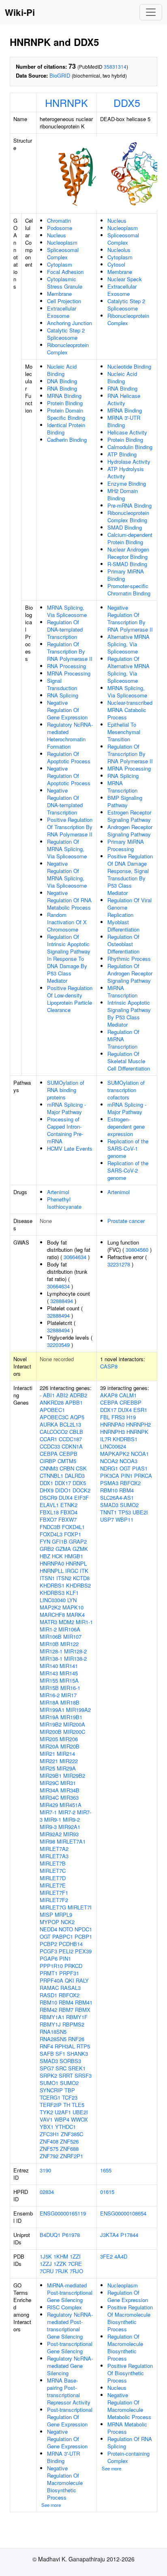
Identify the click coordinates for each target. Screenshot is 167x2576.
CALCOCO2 (54, 1432)
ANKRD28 (52, 1402)
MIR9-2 (71, 1819)
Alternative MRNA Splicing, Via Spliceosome (128, 644)
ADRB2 (78, 1395)
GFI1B (60, 1541)
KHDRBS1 (52, 1585)
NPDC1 (83, 1929)
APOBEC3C (54, 1417)
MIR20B (70, 1746)
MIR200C (74, 1732)
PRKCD (73, 1966)
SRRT (66, 2075)
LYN (72, 1600)
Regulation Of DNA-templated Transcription (65, 629)
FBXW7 (67, 1519)
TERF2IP (51, 2105)
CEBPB (68, 1454)
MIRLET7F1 (54, 1893)
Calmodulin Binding (130, 447)
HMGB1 (74, 1556)
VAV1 (46, 2119)
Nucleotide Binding (129, 366)
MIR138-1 (51, 1658)
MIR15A (69, 1680)
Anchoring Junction (70, 323)
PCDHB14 (71, 1944)
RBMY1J (50, 2024)
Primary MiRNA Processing (126, 845)
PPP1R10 (51, 1966)
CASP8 (109, 1366)
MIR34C (49, 1797)
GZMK (80, 1549)
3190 (45, 2170)
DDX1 (46, 1483)
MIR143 (49, 1673)
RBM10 (48, 2002)
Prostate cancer (126, 1221)
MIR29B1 (51, 1776)
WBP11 (124, 1519)
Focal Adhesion (65, 272)
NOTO (66, 1929)
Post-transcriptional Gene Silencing (70, 2347)
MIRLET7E (53, 1885)
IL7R (106, 1439)
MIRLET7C (53, 1871)
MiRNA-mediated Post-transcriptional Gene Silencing (70, 2293)
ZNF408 (49, 2141)
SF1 (60, 2054)
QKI (70, 1980)
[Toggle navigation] (151, 12)
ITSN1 (47, 1578)
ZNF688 (69, 2149)
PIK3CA (110, 1476)
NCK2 (68, 1922)
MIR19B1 (71, 1717)
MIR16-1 (70, 1688)
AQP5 (77, 1417)
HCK (57, 1556)
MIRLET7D (53, 1878)
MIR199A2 (78, 1710)
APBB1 (74, 1402)
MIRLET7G (53, 1907)
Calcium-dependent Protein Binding (130, 538)
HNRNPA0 (52, 1563)
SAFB (47, 2054)
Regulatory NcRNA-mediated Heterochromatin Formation (70, 735)
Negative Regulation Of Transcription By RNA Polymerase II (130, 618)
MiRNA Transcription (122, 992)
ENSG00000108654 (123, 2213)
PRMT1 (49, 1973)
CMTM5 (67, 1461)
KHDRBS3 (52, 1593)
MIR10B (49, 1644)
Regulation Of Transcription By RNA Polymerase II (70, 651)
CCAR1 (48, 1439)
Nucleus (57, 235)
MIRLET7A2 (54, 1849)
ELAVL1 (49, 1505)
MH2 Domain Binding (123, 494)
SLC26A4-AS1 (117, 1498)
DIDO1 (63, 1490)
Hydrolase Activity (129, 462)
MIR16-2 (50, 1695)
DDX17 (63, 1483)
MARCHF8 (52, 1615)
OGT (45, 1936)
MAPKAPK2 (115, 1454)
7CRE (75, 2264)
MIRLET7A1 (71, 1841)
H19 (131, 1417)
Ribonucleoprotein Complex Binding (128, 516)
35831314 (115, 66)
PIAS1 (140, 1468)
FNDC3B (50, 1527)
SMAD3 (49, 2061)
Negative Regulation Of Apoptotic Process (69, 776)
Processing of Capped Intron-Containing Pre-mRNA (65, 1130)
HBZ (45, 1556)
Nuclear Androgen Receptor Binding (128, 553)
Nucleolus (119, 250)
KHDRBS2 (78, 1585)
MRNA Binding (64, 396)
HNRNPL (76, 1563)
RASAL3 (71, 1988)
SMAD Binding (125, 527)
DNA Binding (62, 381)
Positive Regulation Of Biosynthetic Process (130, 2373)
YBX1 (47, 2127)
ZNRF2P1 (72, 2156)
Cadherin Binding (67, 440)
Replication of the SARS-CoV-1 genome (128, 1148)
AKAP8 (109, 1395)
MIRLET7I (80, 1907)
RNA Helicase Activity (124, 399)
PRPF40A (51, 1980)
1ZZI (75, 2256)
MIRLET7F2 (54, 1900)
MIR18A (49, 1702)
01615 (107, 2192)
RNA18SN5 (53, 2032)
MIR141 (69, 1666)
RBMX (83, 2010)
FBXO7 (48, 1519)
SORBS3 (70, 2061)
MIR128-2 (75, 1651)
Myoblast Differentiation (123, 926)
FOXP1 (73, 1534)
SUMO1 (49, 2083)
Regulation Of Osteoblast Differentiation (123, 944)
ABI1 (49, 1395)
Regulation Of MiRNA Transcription (123, 1039)
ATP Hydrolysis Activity (126, 472)
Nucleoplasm (62, 242)
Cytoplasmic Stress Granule (65, 283)
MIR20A (49, 1746)
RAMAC (49, 1988)
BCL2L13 (70, 1424)
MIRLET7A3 (54, 1856)
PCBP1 (83, 1936)
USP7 (107, 1519)
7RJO (76, 2271)
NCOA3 (128, 1461)
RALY (82, 1980)
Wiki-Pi (20, 12)
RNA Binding (62, 388)
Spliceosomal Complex (63, 253)
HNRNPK (66, 102)
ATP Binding (122, 454)
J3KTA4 (109, 2235)
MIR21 (47, 1754)
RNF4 (46, 2046)
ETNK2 (69, 1505)
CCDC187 (70, 1439)
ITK (84, 1571)
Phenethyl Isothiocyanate (64, 1203)
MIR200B (51, 1732)
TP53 (125, 1512)
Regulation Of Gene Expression (128, 2296)
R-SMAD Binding (127, 564)
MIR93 (71, 1834)
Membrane (59, 294)
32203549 (58, 1345)
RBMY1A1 (52, 2017)
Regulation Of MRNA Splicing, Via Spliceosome (67, 849)
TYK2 (46, 2112)
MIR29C (49, 1783)
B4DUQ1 (50, 2235)
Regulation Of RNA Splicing (130, 2442)
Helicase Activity (127, 432)
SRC (61, 2068)
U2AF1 (63, 2112)
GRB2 (47, 1549)
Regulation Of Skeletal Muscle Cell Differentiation (129, 1061)
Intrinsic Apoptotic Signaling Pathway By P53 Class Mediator (129, 1013)
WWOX (79, 2119)
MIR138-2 (75, 1658)
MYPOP (49, 1922)
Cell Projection (64, 301)
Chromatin (59, 220)
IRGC (72, 1571)
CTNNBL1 (51, 1476)
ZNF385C (72, 2134)
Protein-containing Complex (128, 2457)
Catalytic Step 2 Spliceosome (66, 334)
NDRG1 (109, 1468)
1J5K (46, 2256)
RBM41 (84, 2002)
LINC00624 (113, 1446)
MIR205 (49, 1739)
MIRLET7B (53, 1863)
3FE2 (106, 2256)
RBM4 (66, 2002)
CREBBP (131, 1402)
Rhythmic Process (129, 959)
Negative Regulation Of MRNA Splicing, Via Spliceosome (67, 874)
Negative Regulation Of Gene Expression (67, 710)
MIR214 (66, 1754)
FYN (45, 1541)
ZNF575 (49, 2149)
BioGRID (60, 75)
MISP (46, 1915)
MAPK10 (73, 1607)
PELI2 (66, 1951)
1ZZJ (46, 2264)
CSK (81, 1468)
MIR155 (49, 1680)
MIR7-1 (48, 1812)
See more (51, 2505)
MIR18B (70, 1702)
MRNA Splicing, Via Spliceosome (67, 611)
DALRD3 (75, 1476)
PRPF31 (69, 1973)
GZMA (63, 1549)
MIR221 (49, 1761)
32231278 (119, 1264)
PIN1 (65, 1958)
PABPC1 (63, 1936)
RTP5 (83, 2046)
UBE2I (80, 2112)
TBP (70, 2090)
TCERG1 (50, 2097)
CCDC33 (50, 1446)
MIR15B (49, 1688)
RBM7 (66, 2010)
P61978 (71, 2235)
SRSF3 (83, 2075)
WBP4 (62, 2119)
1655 (106, 2170)
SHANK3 (77, 2054)
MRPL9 (63, 1915)
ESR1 (140, 1410)
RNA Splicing (63, 695)
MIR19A (49, 1717)
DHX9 (47, 1490)
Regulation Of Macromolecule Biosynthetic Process (125, 2347)
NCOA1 (140, 1454)
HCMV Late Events (70, 1148)
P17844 (129, 2235)
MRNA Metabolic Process (127, 2428)
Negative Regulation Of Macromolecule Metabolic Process (129, 2406)
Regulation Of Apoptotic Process (69, 757)
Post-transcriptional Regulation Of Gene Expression (70, 2417)
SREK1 (77, 2068)
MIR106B (51, 1637)
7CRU (47, 2271)
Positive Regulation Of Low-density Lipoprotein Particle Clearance (70, 999)
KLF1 (72, 1593)
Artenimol (58, 1192)
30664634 (75, 1257)
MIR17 (69, 1695)
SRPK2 (48, 2075)
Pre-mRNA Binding (130, 505)
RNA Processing (66, 666)
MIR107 (72, 1637)
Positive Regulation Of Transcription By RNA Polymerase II (70, 827)
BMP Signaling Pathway (125, 801)
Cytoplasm (60, 264)
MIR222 (69, 1761)
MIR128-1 (51, 1651)
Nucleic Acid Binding (62, 370)
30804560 (137, 1250)
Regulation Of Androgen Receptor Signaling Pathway (130, 973)
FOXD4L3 (51, 1534)
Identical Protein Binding (66, 429)
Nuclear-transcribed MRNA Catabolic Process (130, 710)
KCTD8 (81, 1578)
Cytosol (116, 264)
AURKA (49, 1424)
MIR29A (66, 1768)
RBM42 (48, 2010)
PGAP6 (49, 1958)
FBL (105, 1417)
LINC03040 (53, 1600)
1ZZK (60, 2264)
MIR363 (70, 1797)
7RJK (62, 2271)
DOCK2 (81, 1490)
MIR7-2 (67, 1812)
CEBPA (49, 1454)
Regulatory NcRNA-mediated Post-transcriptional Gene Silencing (70, 2325)
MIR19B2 (51, 1724)
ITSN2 (64, 1578)
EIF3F (81, 1498)
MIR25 (47, 1768)
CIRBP (48, 1461)
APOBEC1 (52, 1410)
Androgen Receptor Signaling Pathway (130, 831)
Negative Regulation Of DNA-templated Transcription (65, 801)
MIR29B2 (74, 1776)
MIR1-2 (48, 1629)
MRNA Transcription (122, 787)
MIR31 (68, 1783)
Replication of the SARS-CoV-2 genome (128, 1170)
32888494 (62, 1301)
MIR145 (69, 1673)
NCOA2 (109, 1461)
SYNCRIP (51, 2090)
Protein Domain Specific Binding (66, 414)
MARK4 (76, 1615)
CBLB (76, 1432)
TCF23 (70, 2097)
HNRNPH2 (138, 1424)
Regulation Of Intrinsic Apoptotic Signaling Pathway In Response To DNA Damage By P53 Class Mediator (69, 959)
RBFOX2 (69, 1995)
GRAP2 (78, 1541)
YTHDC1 (65, 2127)
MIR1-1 (84, 1622)
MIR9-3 (48, 1827)
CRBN (67, 1468)
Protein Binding (65, 403)
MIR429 (49, 1805)
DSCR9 (48, 1498)
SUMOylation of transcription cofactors (126, 1090)
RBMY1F (77, 2017)
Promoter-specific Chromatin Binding (129, 590)
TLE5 (78, 2105)
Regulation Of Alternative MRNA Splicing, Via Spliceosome (128, 670)
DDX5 (127, 102)
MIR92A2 (51, 1834)
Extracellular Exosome (62, 312)
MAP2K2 (50, 1607)
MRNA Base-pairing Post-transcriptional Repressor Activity (69, 2391)
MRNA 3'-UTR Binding (124, 421)
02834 (47, 2192)
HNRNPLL (52, 1571)
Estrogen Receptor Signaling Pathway (129, 816)
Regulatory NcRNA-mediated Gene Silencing (70, 2366)
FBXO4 (69, 1512)
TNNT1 (108, 1512)
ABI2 (62, 1395)
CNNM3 (49, 1468)
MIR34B (70, 1790)
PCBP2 (48, 1944)
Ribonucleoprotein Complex (68, 349)
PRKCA (143, 1476)
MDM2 (66, 1622)
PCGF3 (48, 1951)
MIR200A (74, 1724)
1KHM (61, 2256)
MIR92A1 (69, 1827)
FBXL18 (49, 1512)
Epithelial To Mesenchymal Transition (124, 732)
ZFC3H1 (49, 2134)
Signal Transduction (62, 684)
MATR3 (48, 1622)
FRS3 (118, 1417)
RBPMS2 (73, 2024)
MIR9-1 (53, 1819)
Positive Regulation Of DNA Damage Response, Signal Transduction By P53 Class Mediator (130, 874)
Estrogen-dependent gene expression (126, 1126)
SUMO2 (69, 2083)
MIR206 (69, 1739)
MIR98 (47, 1841)
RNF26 (76, 2039)
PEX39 (83, 1951)
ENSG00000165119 (63, 2213)
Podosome (60, 228)
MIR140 (49, 1666)
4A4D (121, 2256)
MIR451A (71, 1805)
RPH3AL (65, 2046)
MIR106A (69, 1629)
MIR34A (49, 1790)
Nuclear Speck (125, 279)
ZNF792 (49, 2156)
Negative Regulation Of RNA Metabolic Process (69, 900)
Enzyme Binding (127, 483)
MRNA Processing (69, 673)
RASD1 (48, 1995)
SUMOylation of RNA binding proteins (66, 1090)
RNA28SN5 (53, 2039)
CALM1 (128, 1395)
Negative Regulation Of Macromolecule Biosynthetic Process (65, 2483)
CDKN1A (72, 1446)
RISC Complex (64, 2307)
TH (67, 2105)
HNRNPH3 (112, 1432)
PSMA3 (109, 1483)
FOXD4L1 (73, 1527)
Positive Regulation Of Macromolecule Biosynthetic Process (130, 2318)
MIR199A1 (52, 1710)
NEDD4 (48, 1929)
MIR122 (70, 1644)
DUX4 (66, 1498)
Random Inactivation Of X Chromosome (67, 922)
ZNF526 (69, 2141)
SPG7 (47, 2068)
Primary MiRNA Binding (126, 575)
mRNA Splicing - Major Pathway (66, 1108)
